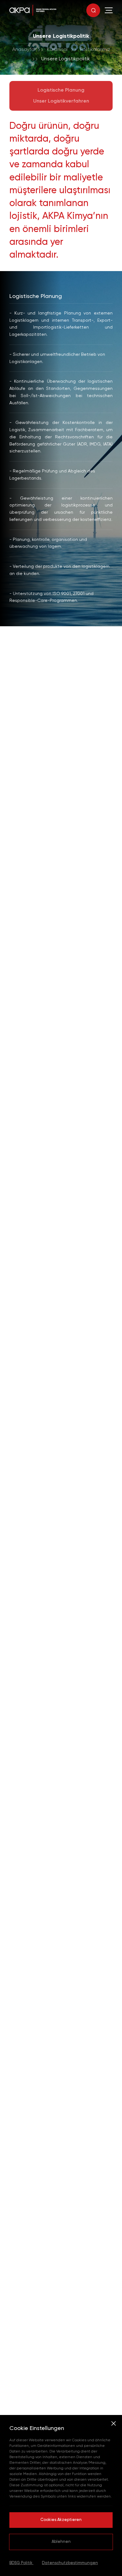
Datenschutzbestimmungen (70, 2563)
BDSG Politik (21, 2563)
